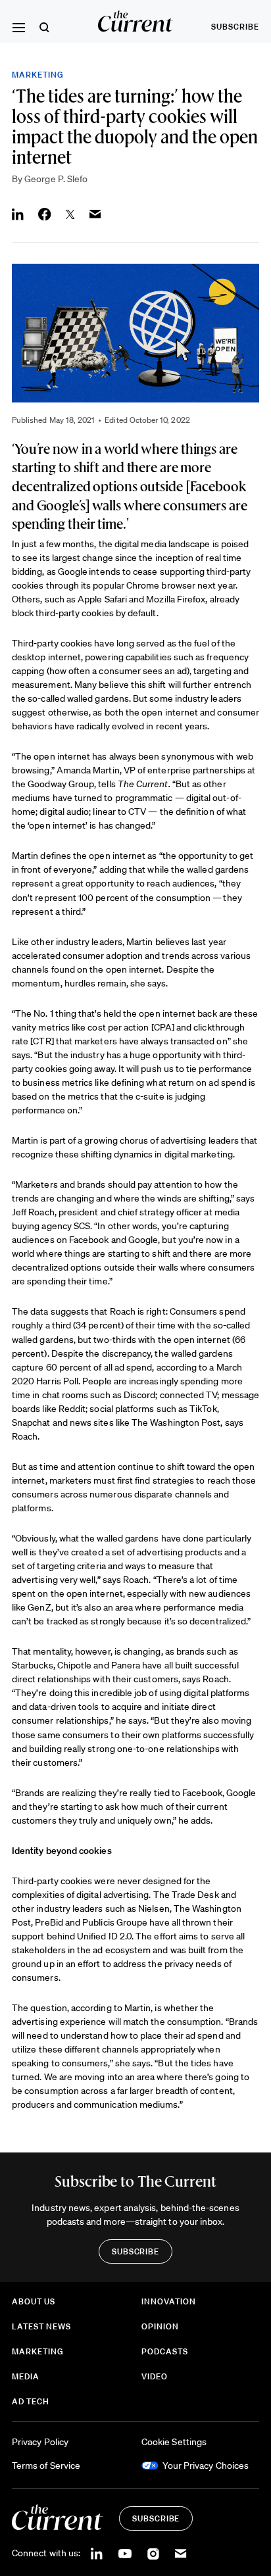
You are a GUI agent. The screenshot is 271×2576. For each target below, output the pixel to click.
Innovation (169, 2301)
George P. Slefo (56, 179)
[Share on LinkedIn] (18, 214)
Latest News (41, 2326)
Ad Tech (31, 2401)
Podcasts (165, 2351)
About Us (34, 2301)
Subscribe (235, 27)
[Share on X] (70, 214)
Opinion (160, 2326)
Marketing (38, 75)
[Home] (136, 21)
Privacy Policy (40, 2442)
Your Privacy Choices (206, 2466)
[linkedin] (97, 2554)
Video (155, 2376)
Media (26, 2376)
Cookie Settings (174, 2442)
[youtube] (125, 2554)
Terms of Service (46, 2466)
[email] (181, 2554)
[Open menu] (18, 28)
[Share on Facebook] (45, 214)
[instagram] (153, 2554)
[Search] (44, 27)
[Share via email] (95, 214)
